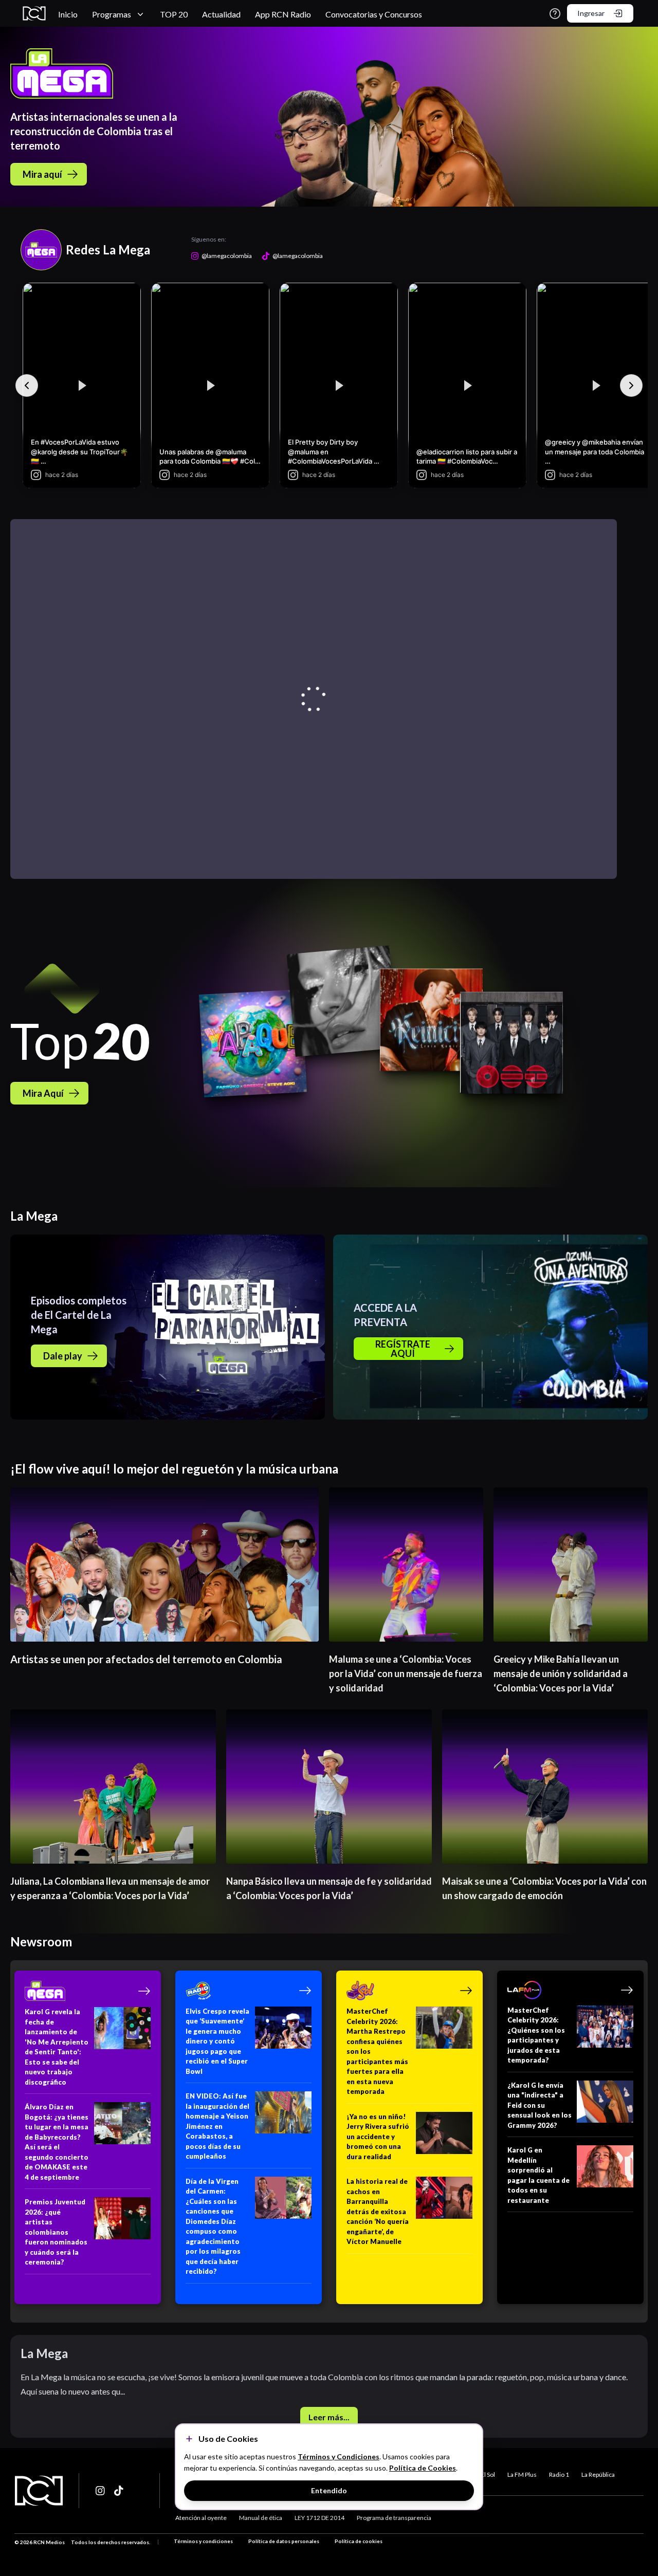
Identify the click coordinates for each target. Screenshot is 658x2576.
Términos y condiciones (203, 2541)
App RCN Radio (283, 14)
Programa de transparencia (394, 2518)
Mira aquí (42, 174)
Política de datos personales (284, 2541)
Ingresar (591, 13)
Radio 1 (559, 2474)
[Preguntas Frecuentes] (555, 14)
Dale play (63, 1356)
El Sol (488, 2474)
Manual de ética (261, 2518)
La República (598, 2474)
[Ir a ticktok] (101, 2491)
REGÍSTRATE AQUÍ (403, 1349)
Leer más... (329, 2417)
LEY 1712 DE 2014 (319, 2518)
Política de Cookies (423, 2468)
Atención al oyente (201, 2518)
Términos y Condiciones (339, 2457)
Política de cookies (359, 2541)
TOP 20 (174, 14)
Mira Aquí (43, 1093)
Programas (112, 14)
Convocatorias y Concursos (374, 14)
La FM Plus (522, 2474)
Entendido (329, 2490)
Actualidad (221, 14)
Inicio (68, 14)
